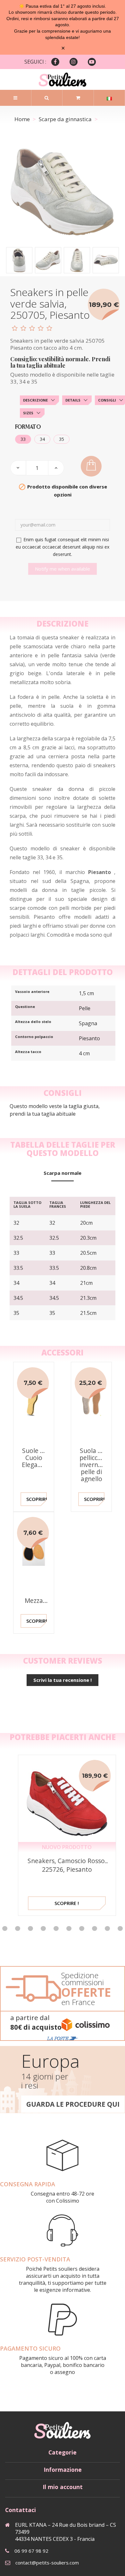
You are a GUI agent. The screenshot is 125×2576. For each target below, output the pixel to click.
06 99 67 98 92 (31, 2551)
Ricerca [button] (47, 98)
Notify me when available (63, 569)
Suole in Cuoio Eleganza (35, 1458)
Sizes (28, 413)
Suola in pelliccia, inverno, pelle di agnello (92, 1465)
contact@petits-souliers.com (47, 2563)
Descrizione (35, 400)
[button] (18, 1928)
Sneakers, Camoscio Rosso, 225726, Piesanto (67, 1865)
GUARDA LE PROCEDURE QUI (73, 2104)
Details (73, 400)
